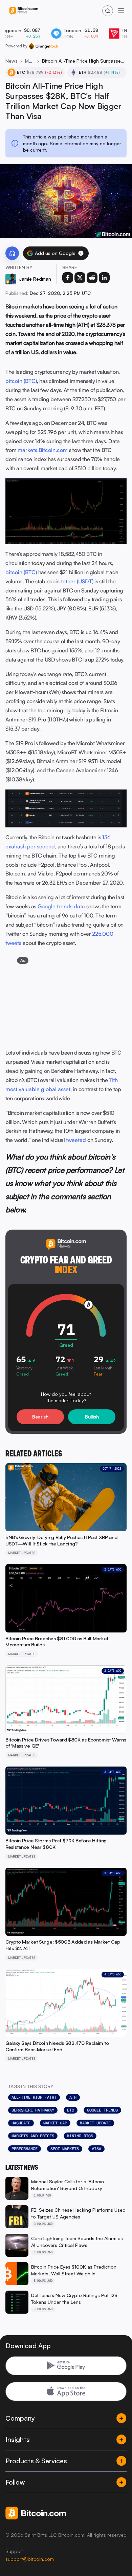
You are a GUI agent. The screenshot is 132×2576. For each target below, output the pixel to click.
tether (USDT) (77, 581)
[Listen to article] (12, 253)
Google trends (102, 2110)
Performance (25, 2149)
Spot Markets (65, 2149)
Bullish (92, 1417)
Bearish (40, 1417)
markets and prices (33, 2136)
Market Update (95, 2123)
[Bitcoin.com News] (24, 11)
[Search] (108, 11)
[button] (81, 253)
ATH (73, 2097)
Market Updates (30, 61)
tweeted (76, 1140)
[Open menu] (121, 11)
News (12, 61)
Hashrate (21, 2123)
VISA (96, 2149)
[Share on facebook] (68, 278)
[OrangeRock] (43, 46)
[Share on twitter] (80, 278)
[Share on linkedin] (104, 278)
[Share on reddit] (92, 278)
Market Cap (55, 2123)
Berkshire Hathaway (33, 2110)
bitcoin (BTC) (21, 381)
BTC (71, 2110)
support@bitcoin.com (30, 2559)
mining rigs (80, 2136)
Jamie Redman (35, 279)
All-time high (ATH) (34, 2097)
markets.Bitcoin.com (43, 450)
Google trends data (61, 906)
